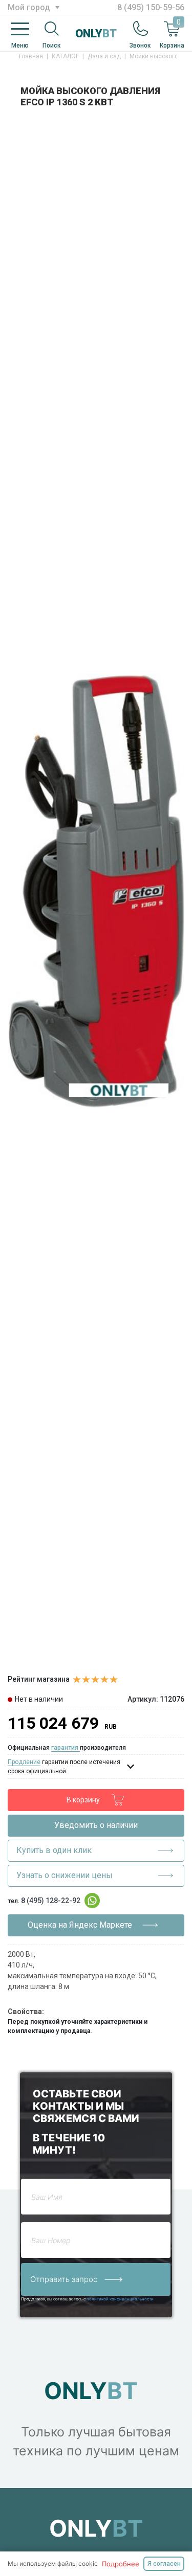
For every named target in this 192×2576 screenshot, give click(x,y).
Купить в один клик (54, 1850)
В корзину (83, 1800)
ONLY (96, 33)
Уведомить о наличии (96, 1825)
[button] (175, 127)
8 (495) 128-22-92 (51, 1901)
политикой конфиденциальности (120, 2299)
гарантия (66, 1748)
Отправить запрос (65, 2279)
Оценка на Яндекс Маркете (80, 1925)
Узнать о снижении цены (65, 1875)
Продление (24, 1762)
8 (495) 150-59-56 (151, 7)
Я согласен (164, 2564)
